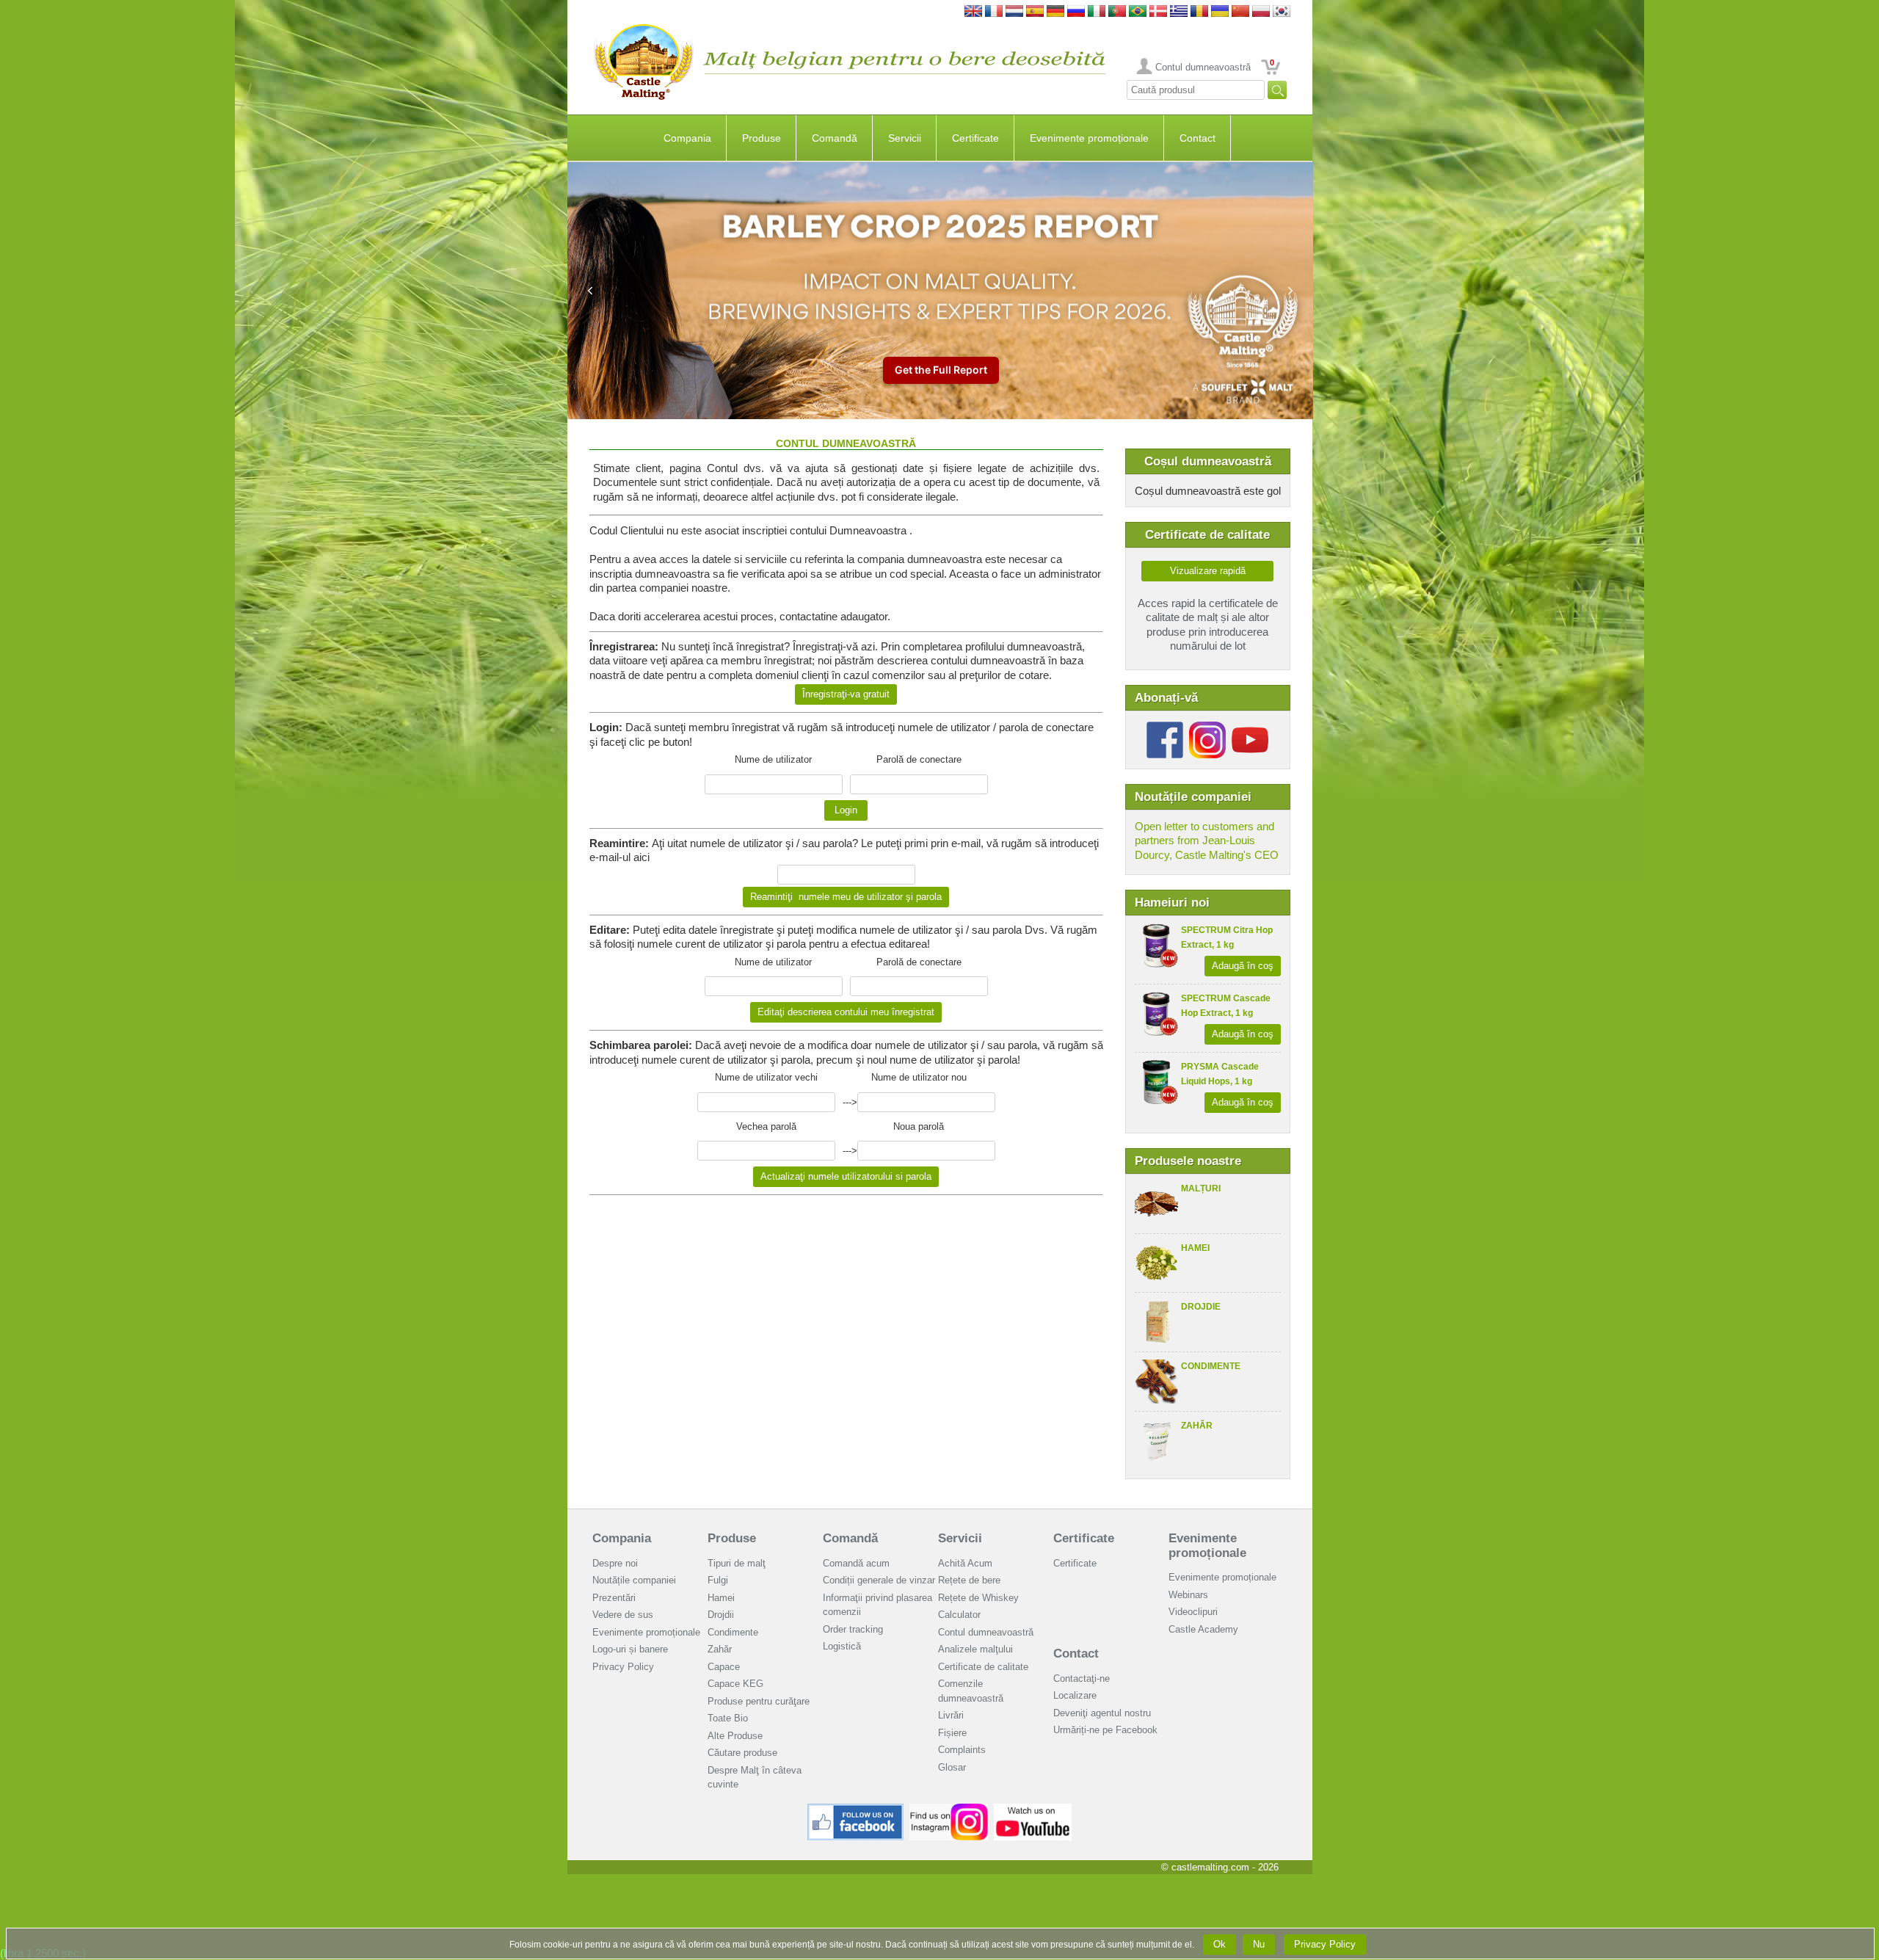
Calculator (959, 1615)
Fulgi (718, 1580)
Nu (1259, 1944)
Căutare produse (742, 1753)
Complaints (962, 1750)
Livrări (951, 1715)
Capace (724, 1667)
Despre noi (615, 1563)
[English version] (973, 12)
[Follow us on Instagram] (1207, 727)
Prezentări (614, 1598)
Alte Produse (735, 1736)
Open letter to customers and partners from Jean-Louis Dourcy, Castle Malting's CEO (1207, 841)
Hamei (1195, 1248)
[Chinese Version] (1240, 12)
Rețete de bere (969, 1580)
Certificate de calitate (983, 1667)
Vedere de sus (623, 1615)
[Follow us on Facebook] (1165, 727)
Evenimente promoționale (1089, 138)
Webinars (1188, 1595)
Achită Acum (965, 1563)
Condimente (1211, 1366)
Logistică (842, 1646)
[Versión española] (1035, 12)
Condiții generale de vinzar (879, 1580)
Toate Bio (728, 1718)
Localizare (1075, 1695)
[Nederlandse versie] (1014, 12)
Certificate (975, 138)
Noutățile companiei (634, 1580)
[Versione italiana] (1097, 12)
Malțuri (1201, 1188)
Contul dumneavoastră (1203, 67)
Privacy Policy (623, 1667)
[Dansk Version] (1158, 12)
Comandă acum (856, 1563)
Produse (762, 138)
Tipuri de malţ (737, 1563)
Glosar (952, 1767)
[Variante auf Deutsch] (1055, 12)
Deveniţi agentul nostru (1102, 1713)
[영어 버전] (1282, 12)
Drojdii (721, 1615)
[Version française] (994, 12)
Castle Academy (1203, 1629)
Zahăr (1197, 1426)
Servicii (905, 138)
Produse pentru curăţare (759, 1701)
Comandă (835, 138)
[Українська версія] (1220, 12)
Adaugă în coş (1243, 966)
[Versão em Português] (1117, 12)
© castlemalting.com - (1220, 1867)
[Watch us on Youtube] (1033, 1809)
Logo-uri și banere (630, 1649)
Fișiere (952, 1733)
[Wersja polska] (1261, 12)
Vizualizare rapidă (1208, 571)
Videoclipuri (1193, 1612)
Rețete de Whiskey (978, 1598)
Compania (687, 138)
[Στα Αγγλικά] (1179, 12)
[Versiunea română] (1199, 12)
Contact (1197, 138)
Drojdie (1201, 1307)
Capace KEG (735, 1684)
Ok (1220, 1944)
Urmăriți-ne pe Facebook (1105, 1730)
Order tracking (853, 1629)
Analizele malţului (975, 1649)
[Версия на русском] (1076, 12)
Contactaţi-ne (1082, 1678)
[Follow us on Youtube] (1250, 727)
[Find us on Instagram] (949, 1809)
